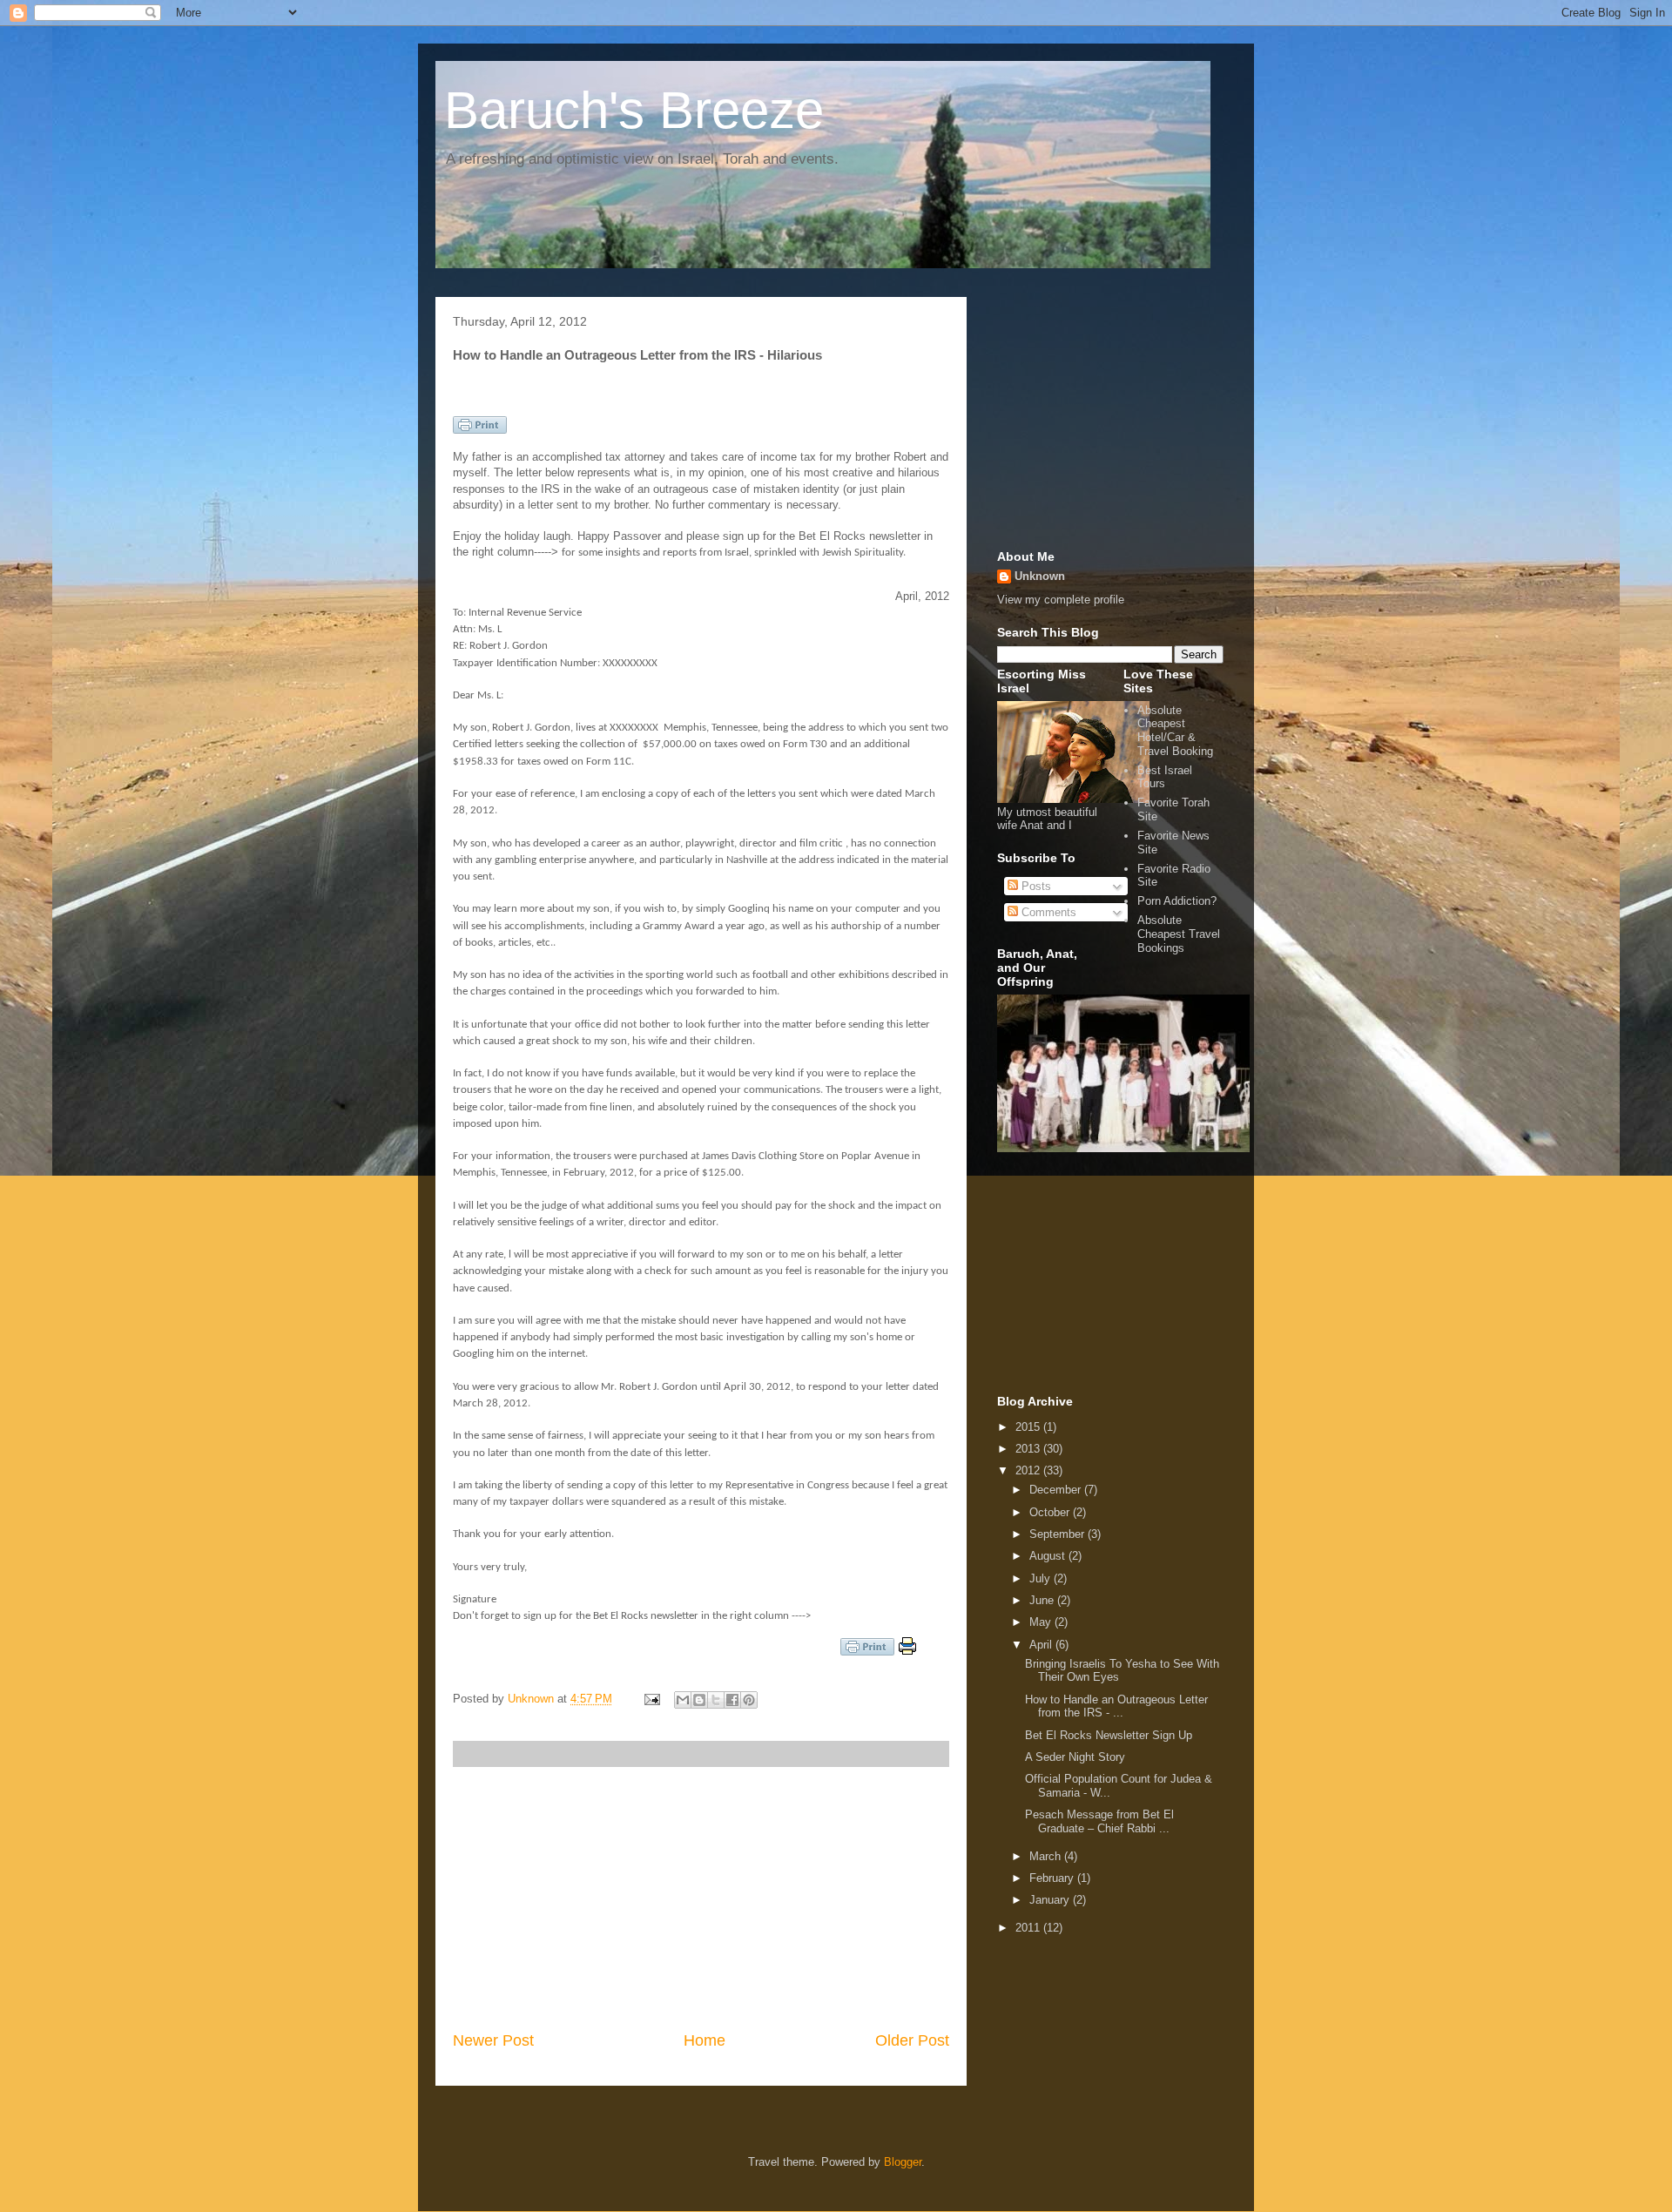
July (1042, 1578)
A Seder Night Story (1075, 1757)
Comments (1047, 912)
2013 (1029, 1449)
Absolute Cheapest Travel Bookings (1179, 934)
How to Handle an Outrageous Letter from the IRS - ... (1116, 1706)
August (1049, 1556)
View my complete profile (1061, 600)
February (1053, 1878)
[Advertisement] (701, 1898)
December (1057, 1490)
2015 (1029, 1427)
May (1042, 1622)
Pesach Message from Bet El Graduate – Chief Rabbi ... (1099, 1821)
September (1058, 1534)
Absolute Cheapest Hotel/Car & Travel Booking (1175, 731)
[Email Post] (651, 1699)
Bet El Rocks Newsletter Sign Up (1109, 1735)
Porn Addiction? (1177, 901)
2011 (1029, 1928)
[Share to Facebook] (732, 1700)
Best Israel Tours (1165, 777)
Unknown (533, 1699)
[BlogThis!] (699, 1700)
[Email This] (683, 1700)
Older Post (912, 2040)
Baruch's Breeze (634, 110)
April (1042, 1645)
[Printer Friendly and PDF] (480, 430)
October (1051, 1512)
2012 (1029, 1470)
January (1051, 1900)
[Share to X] (716, 1700)
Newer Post (493, 2040)
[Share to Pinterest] (749, 1700)
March (1047, 1856)
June (1043, 1600)
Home (705, 2040)
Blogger (903, 2162)
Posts (1035, 886)
